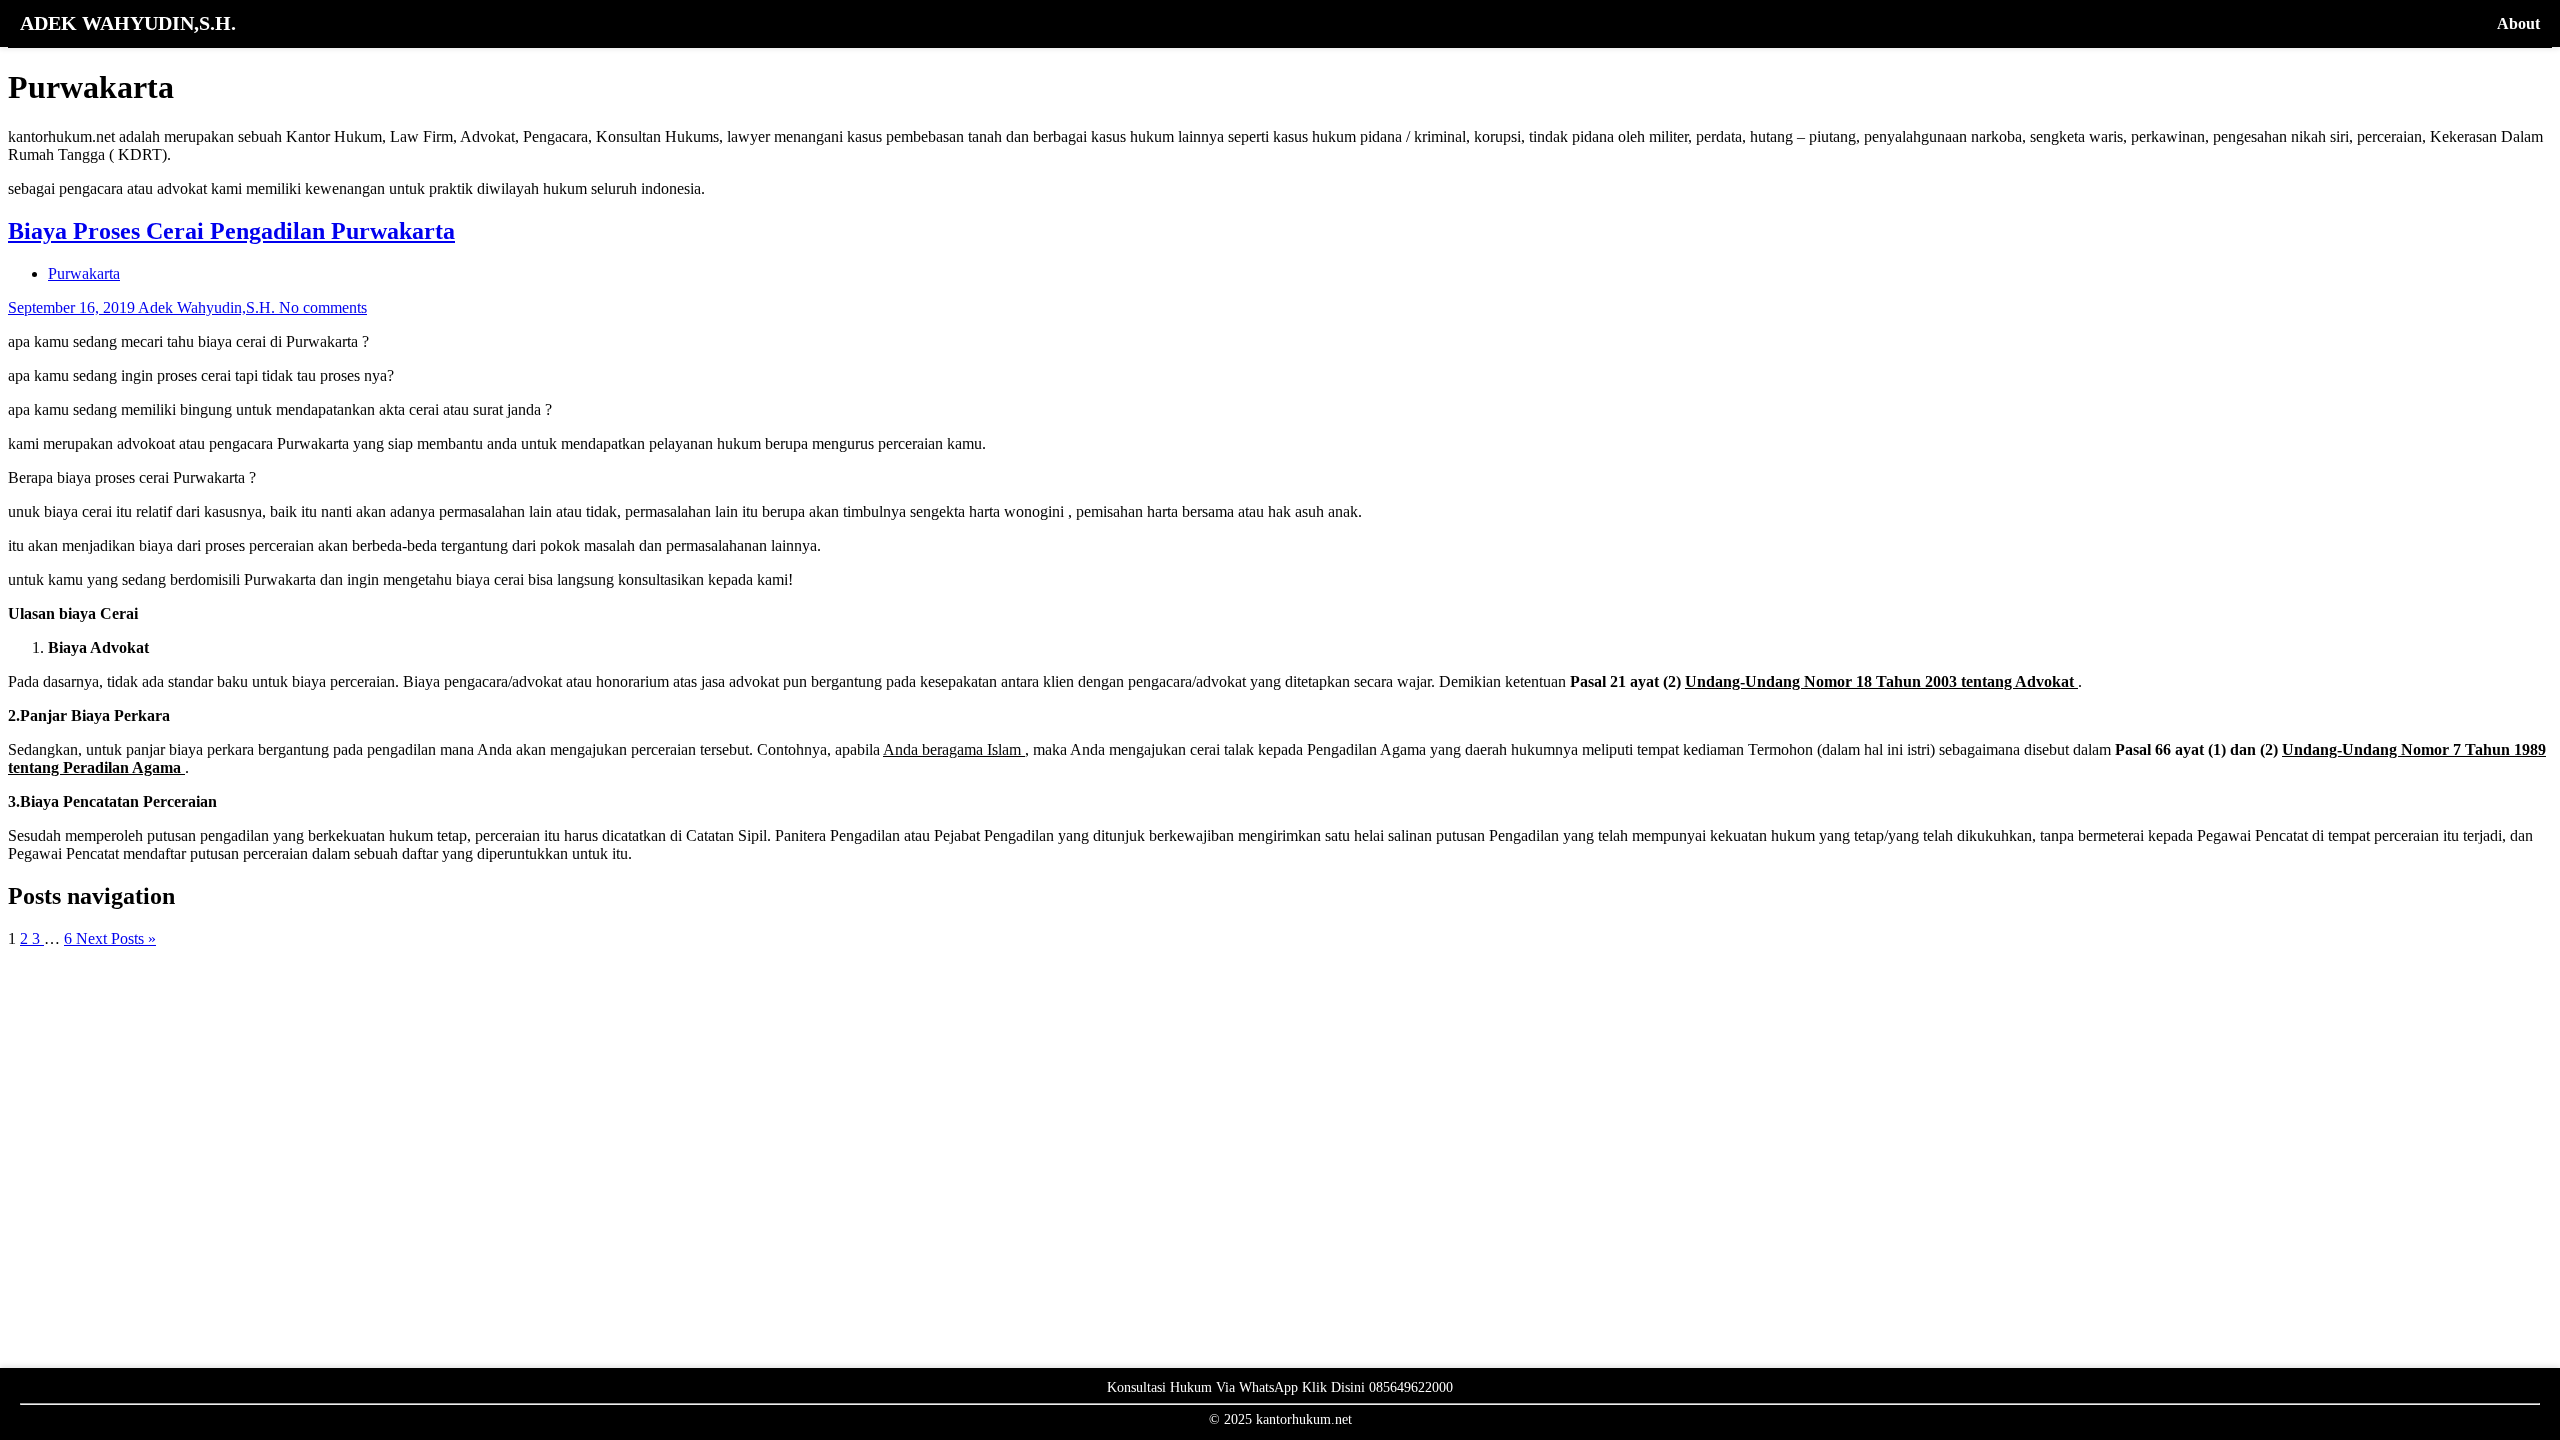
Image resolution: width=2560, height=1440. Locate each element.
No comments (323, 307)
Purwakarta (84, 273)
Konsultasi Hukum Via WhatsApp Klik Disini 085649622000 (1280, 1387)
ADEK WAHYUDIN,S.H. (128, 23)
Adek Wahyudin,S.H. (208, 307)
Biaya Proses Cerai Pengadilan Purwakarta (231, 231)
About (2518, 23)
